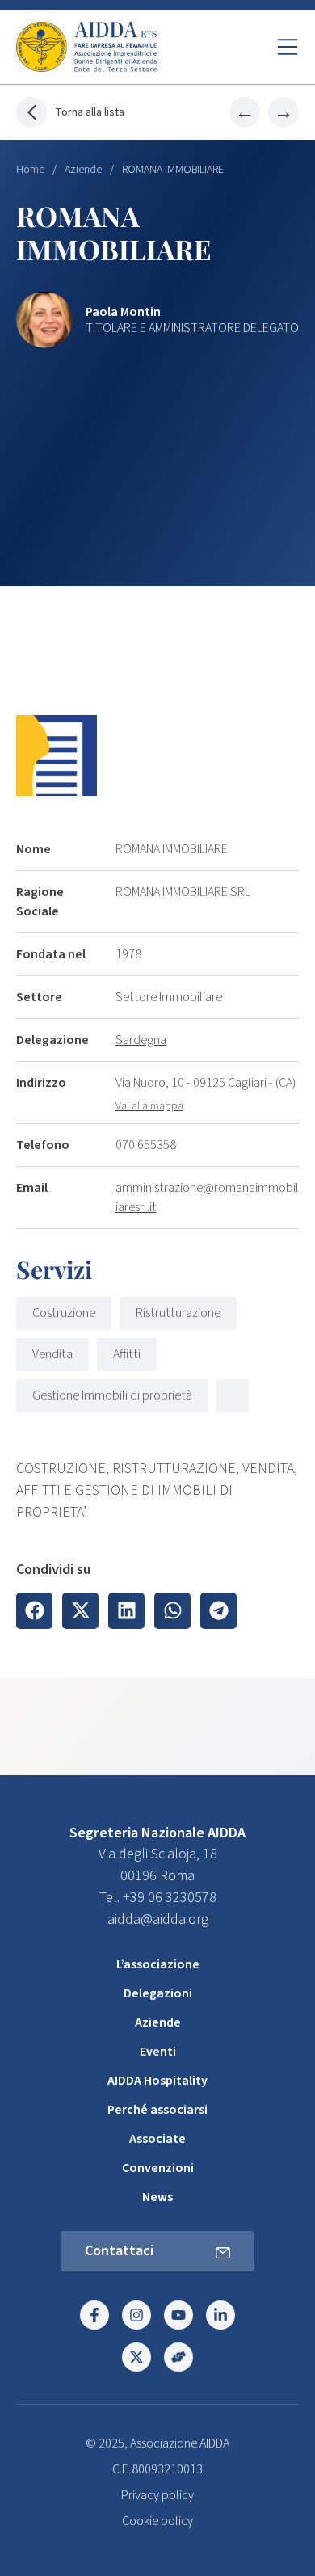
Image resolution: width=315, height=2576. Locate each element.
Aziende (83, 170)
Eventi (158, 2052)
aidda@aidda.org (158, 1919)
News (157, 2197)
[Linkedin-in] (220, 2315)
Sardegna (141, 1040)
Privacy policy (157, 2495)
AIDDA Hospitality (157, 2081)
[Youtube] (178, 2315)
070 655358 (146, 1145)
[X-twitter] (136, 2357)
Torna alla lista (90, 112)
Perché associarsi (157, 2110)
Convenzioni (158, 2168)
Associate (157, 2139)
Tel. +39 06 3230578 (158, 1898)
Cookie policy (157, 2521)
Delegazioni (158, 1993)
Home (30, 170)
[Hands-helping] (178, 2357)
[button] (34, 1611)
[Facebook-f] (94, 2315)
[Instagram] (136, 2315)
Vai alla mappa (149, 1106)
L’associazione (158, 1964)
